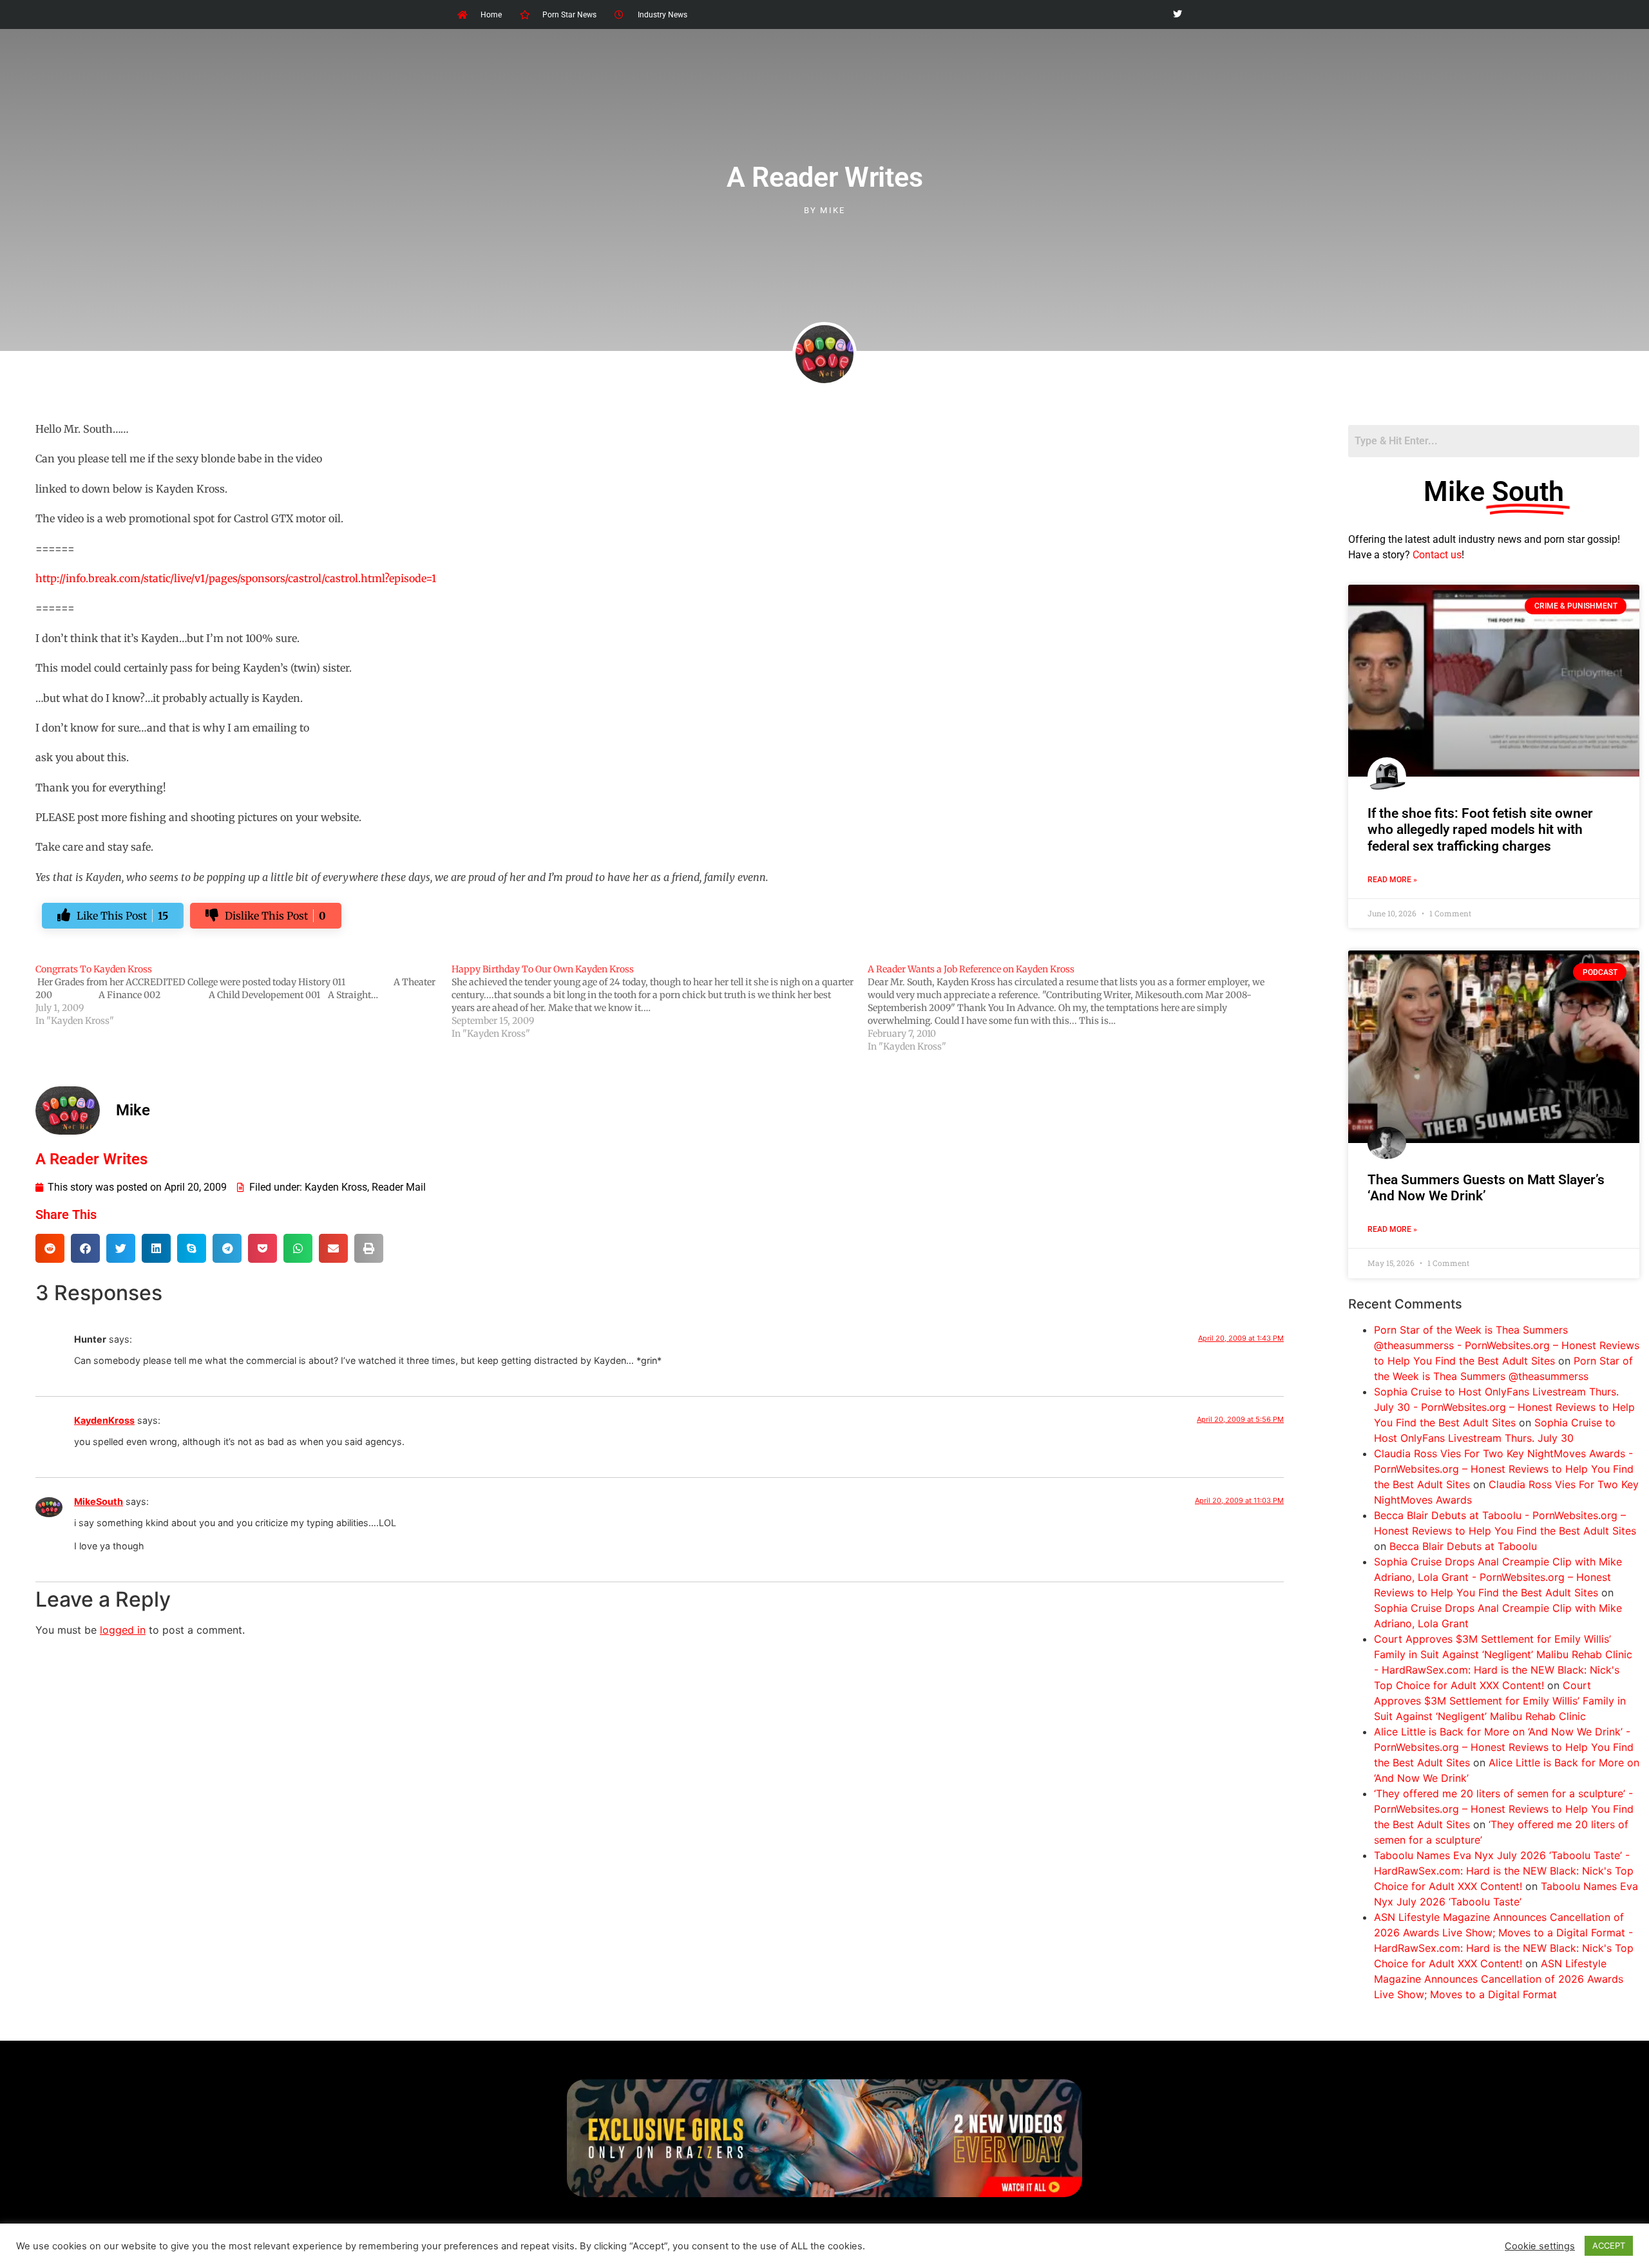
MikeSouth (99, 1501)
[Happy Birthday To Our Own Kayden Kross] (660, 1001)
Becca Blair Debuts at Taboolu (1463, 1546)
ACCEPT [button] (1609, 2245)
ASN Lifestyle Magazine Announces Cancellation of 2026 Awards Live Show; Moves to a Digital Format (1499, 1979)
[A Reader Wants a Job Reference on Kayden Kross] (1076, 1008)
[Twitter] (1177, 14)
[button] (50, 1248)
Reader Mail (399, 1187)
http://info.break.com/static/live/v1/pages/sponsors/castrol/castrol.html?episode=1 (236, 578)
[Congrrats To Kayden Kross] (243, 995)
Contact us (1437, 555)
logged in (123, 1630)
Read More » (1392, 880)
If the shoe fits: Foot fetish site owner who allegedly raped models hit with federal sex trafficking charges (1480, 829)
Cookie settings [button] (1540, 2246)
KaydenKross (104, 1420)
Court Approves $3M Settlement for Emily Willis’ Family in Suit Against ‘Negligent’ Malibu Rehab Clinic (1500, 1701)
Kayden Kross (336, 1187)
